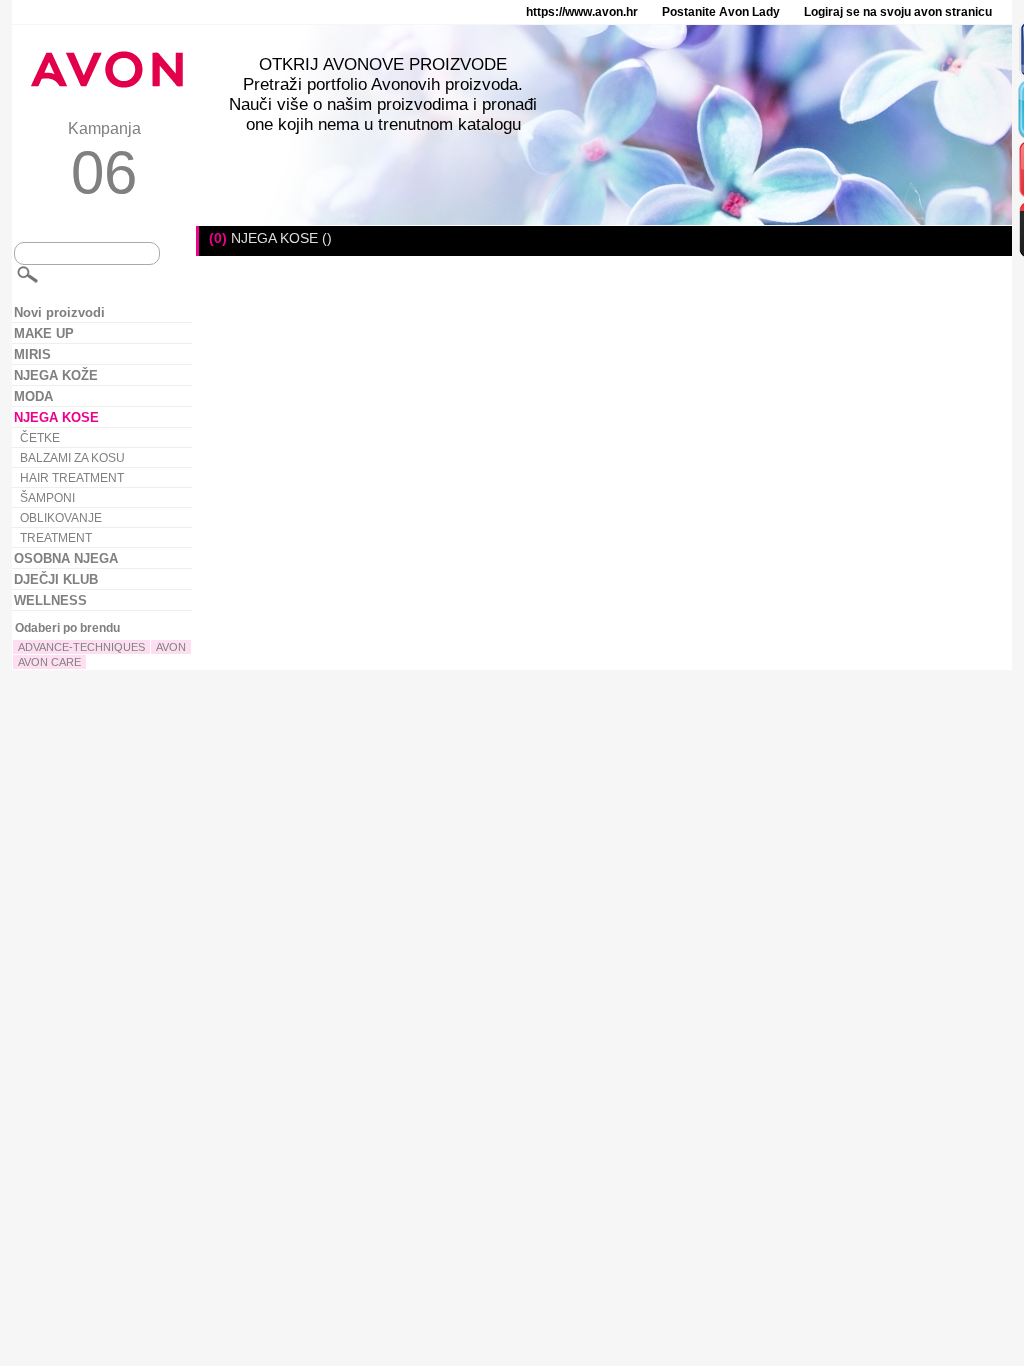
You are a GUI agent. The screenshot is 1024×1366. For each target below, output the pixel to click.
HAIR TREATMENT (72, 478)
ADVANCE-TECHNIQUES (81, 647)
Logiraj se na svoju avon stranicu (898, 12)
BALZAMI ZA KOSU (72, 458)
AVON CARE (49, 662)
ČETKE (40, 438)
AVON (171, 647)
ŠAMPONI (47, 498)
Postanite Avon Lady (721, 12)
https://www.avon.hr (582, 12)
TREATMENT (56, 538)
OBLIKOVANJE (61, 518)
